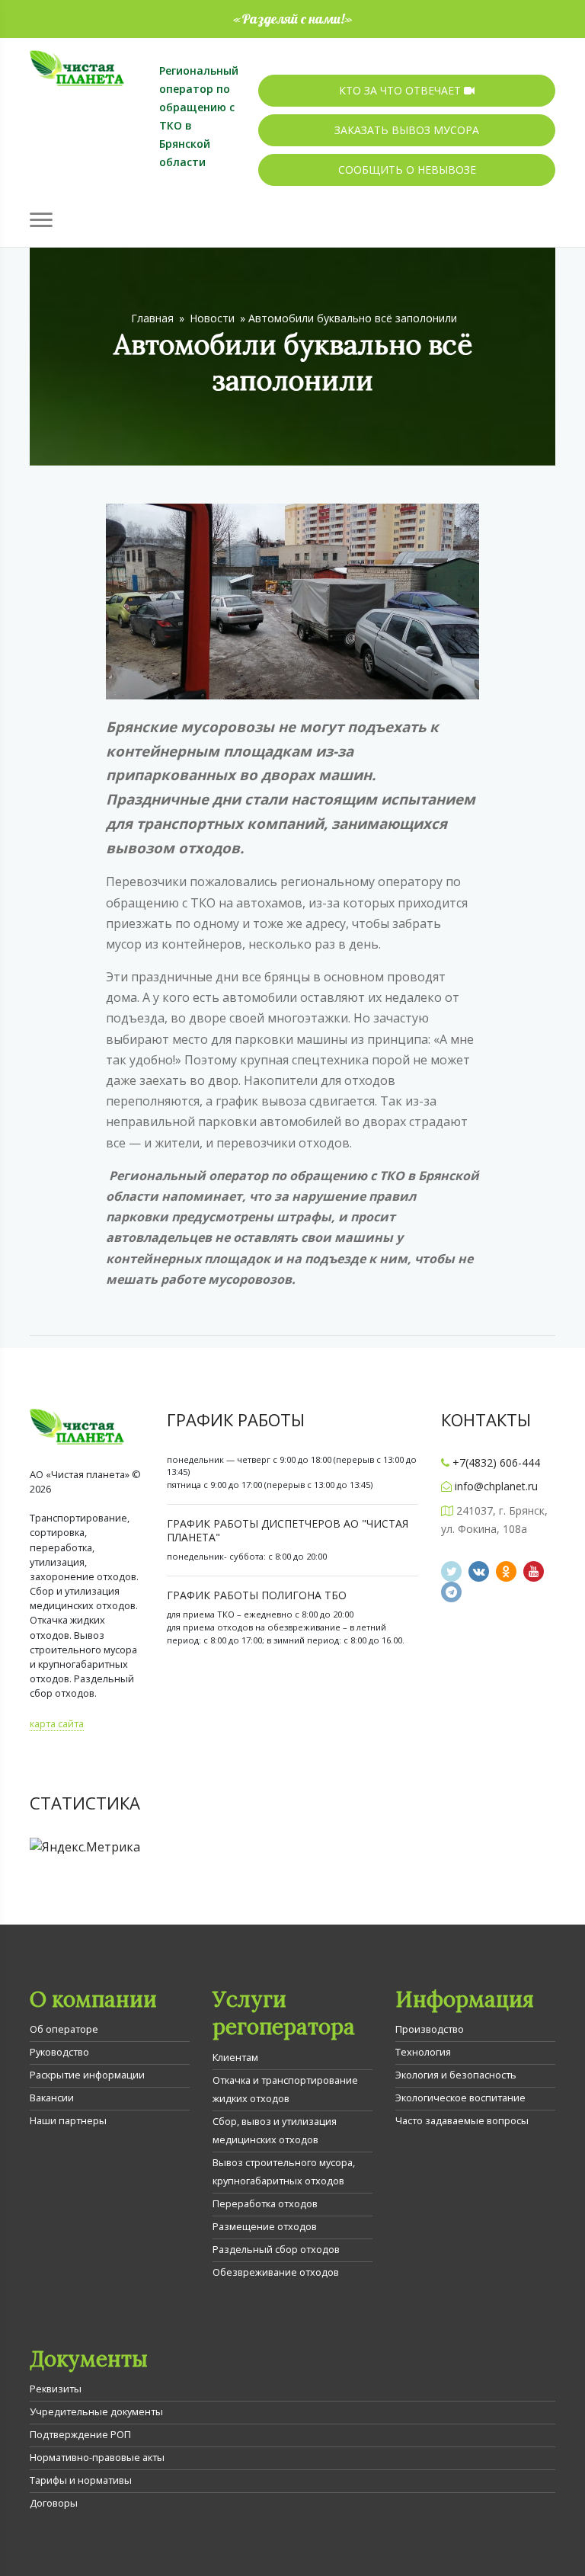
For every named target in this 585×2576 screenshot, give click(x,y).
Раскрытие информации (87, 2075)
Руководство (59, 2052)
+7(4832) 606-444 (496, 1462)
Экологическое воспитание (460, 2098)
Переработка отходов (265, 2203)
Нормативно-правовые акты (97, 2457)
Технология (423, 2052)
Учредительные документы (96, 2411)
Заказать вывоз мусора (407, 130)
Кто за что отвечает (401, 90)
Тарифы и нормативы (81, 2480)
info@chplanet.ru (496, 1486)
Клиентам (235, 2057)
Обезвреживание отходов (276, 2272)
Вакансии (52, 2098)
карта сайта (57, 1723)
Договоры (54, 2503)
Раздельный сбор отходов (276, 2249)
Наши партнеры (68, 2120)
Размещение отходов (265, 2226)
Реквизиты (56, 2389)
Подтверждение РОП (80, 2434)
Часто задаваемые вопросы (462, 2120)
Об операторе (64, 2029)
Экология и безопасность (456, 2075)
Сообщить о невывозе (407, 170)
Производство (430, 2029)
